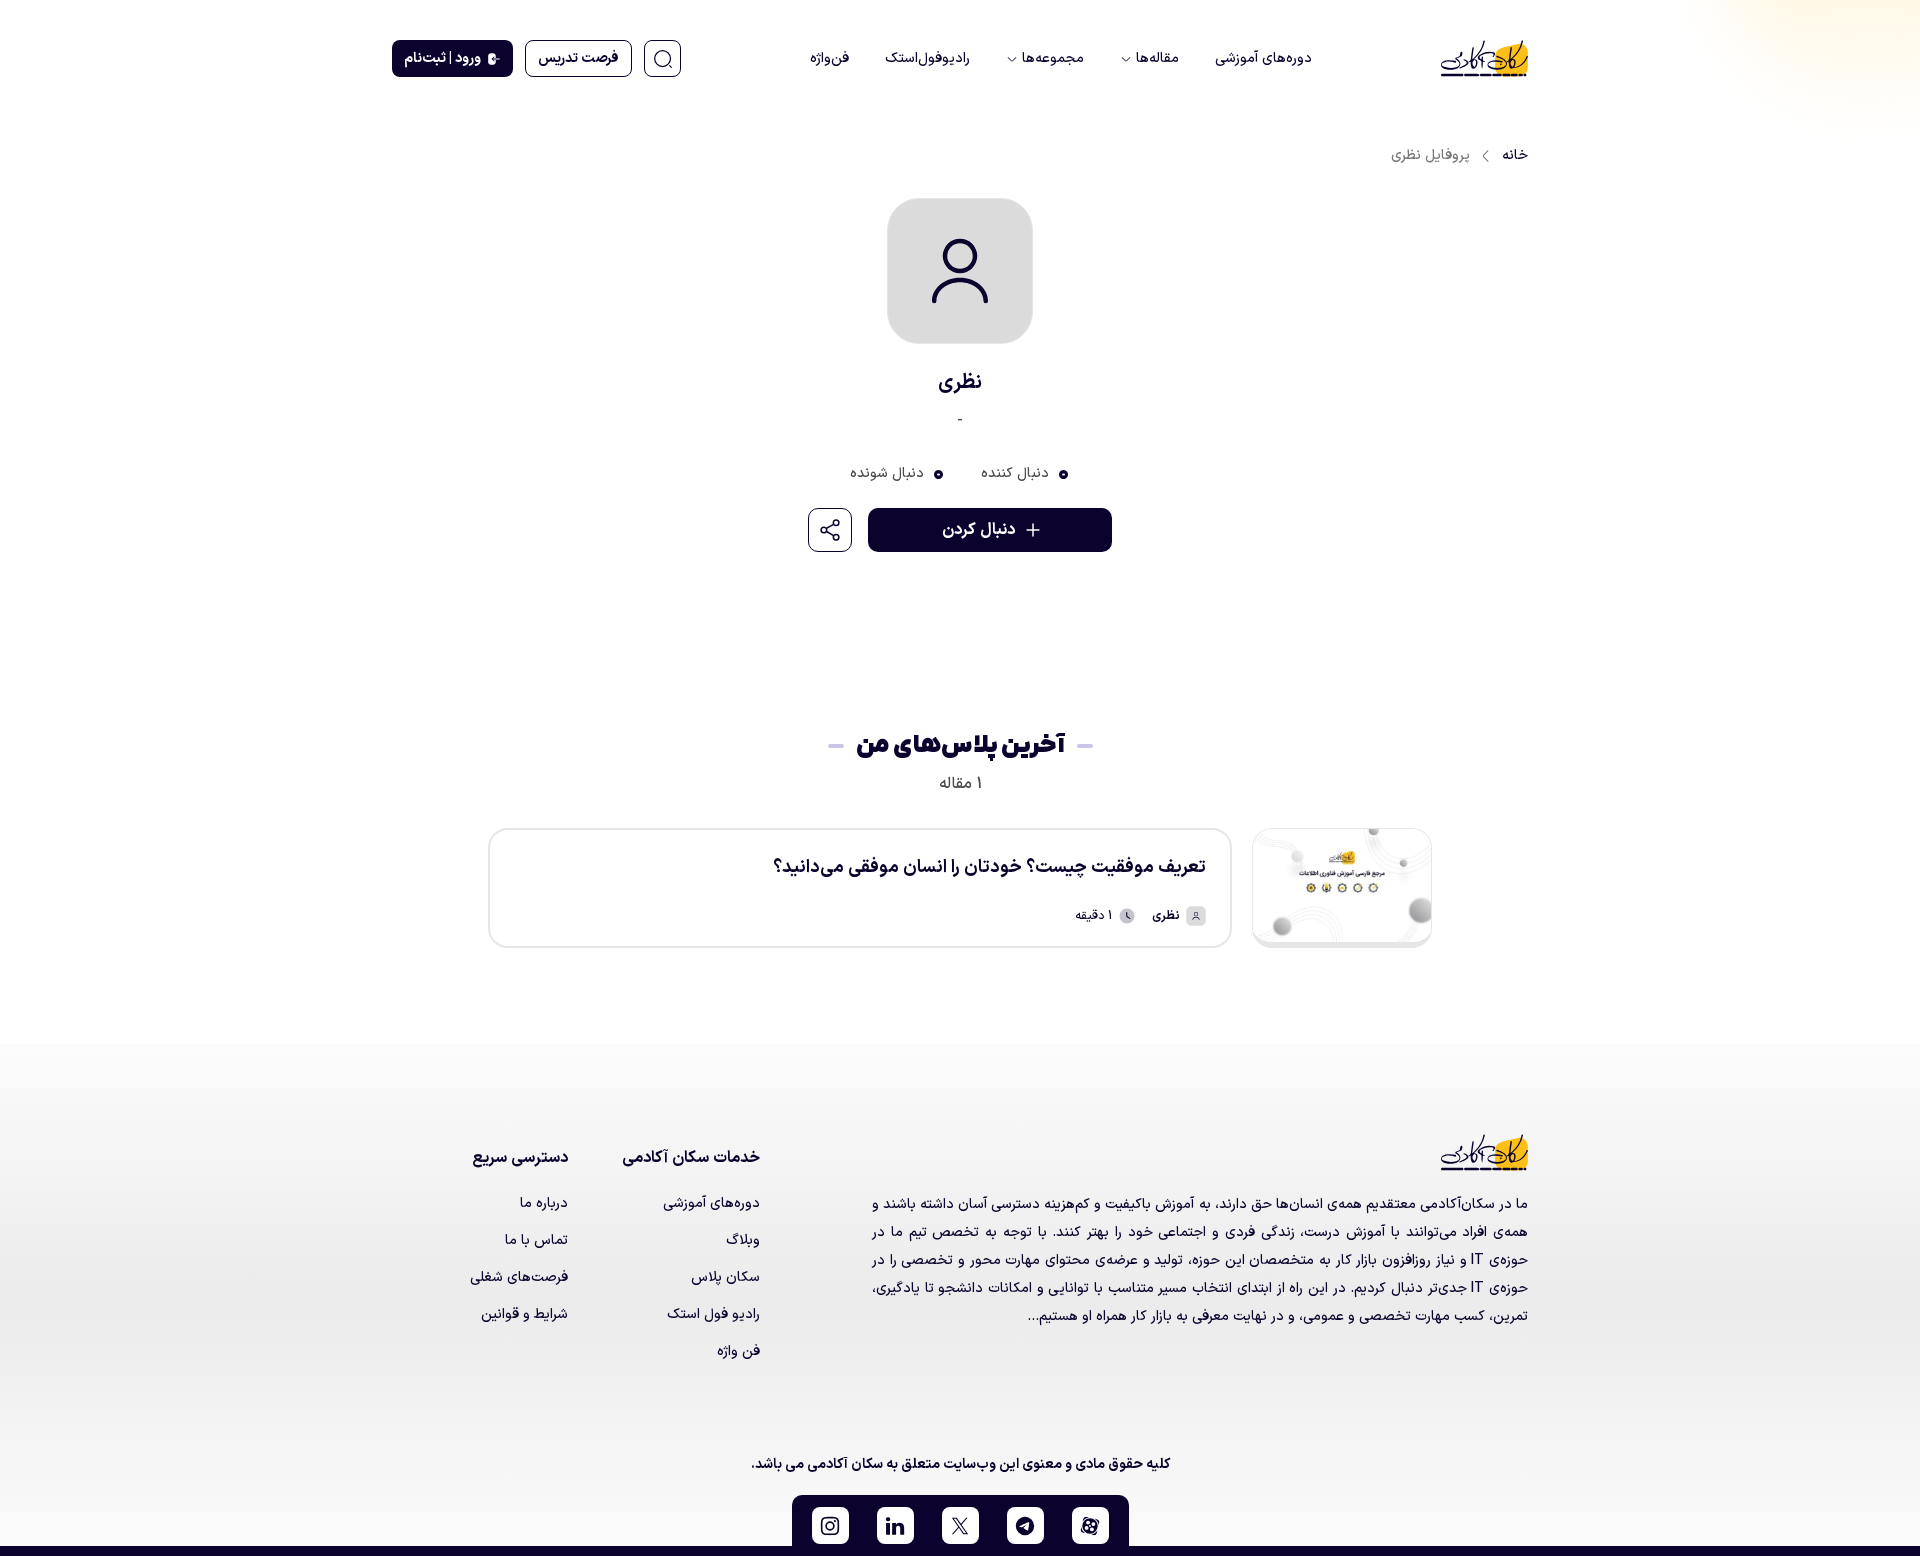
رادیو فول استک (713, 1314)
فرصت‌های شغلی (519, 1277)
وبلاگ (743, 1240)
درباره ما (544, 1203)
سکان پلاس (725, 1277)
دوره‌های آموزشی (711, 1203)
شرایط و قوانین (524, 1314)
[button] (1090, 1525)
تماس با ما (536, 1240)
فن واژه (738, 1351)
